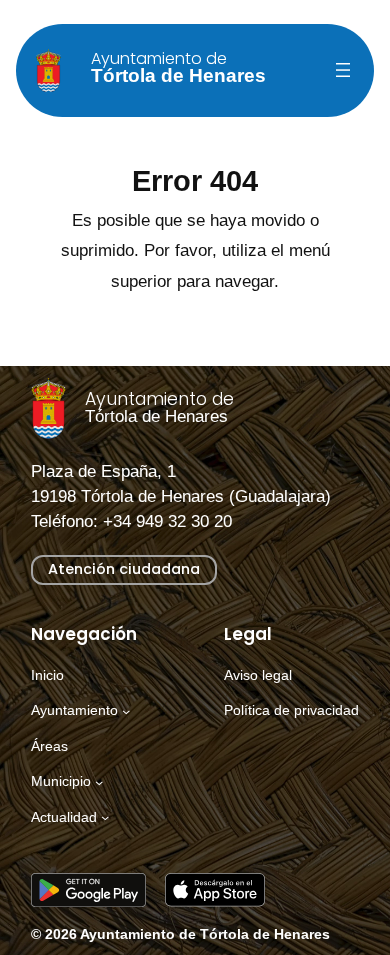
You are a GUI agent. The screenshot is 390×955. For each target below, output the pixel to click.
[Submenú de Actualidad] (105, 817)
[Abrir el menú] (343, 70)
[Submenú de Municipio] (99, 782)
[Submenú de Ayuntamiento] (126, 711)
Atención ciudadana (124, 569)
